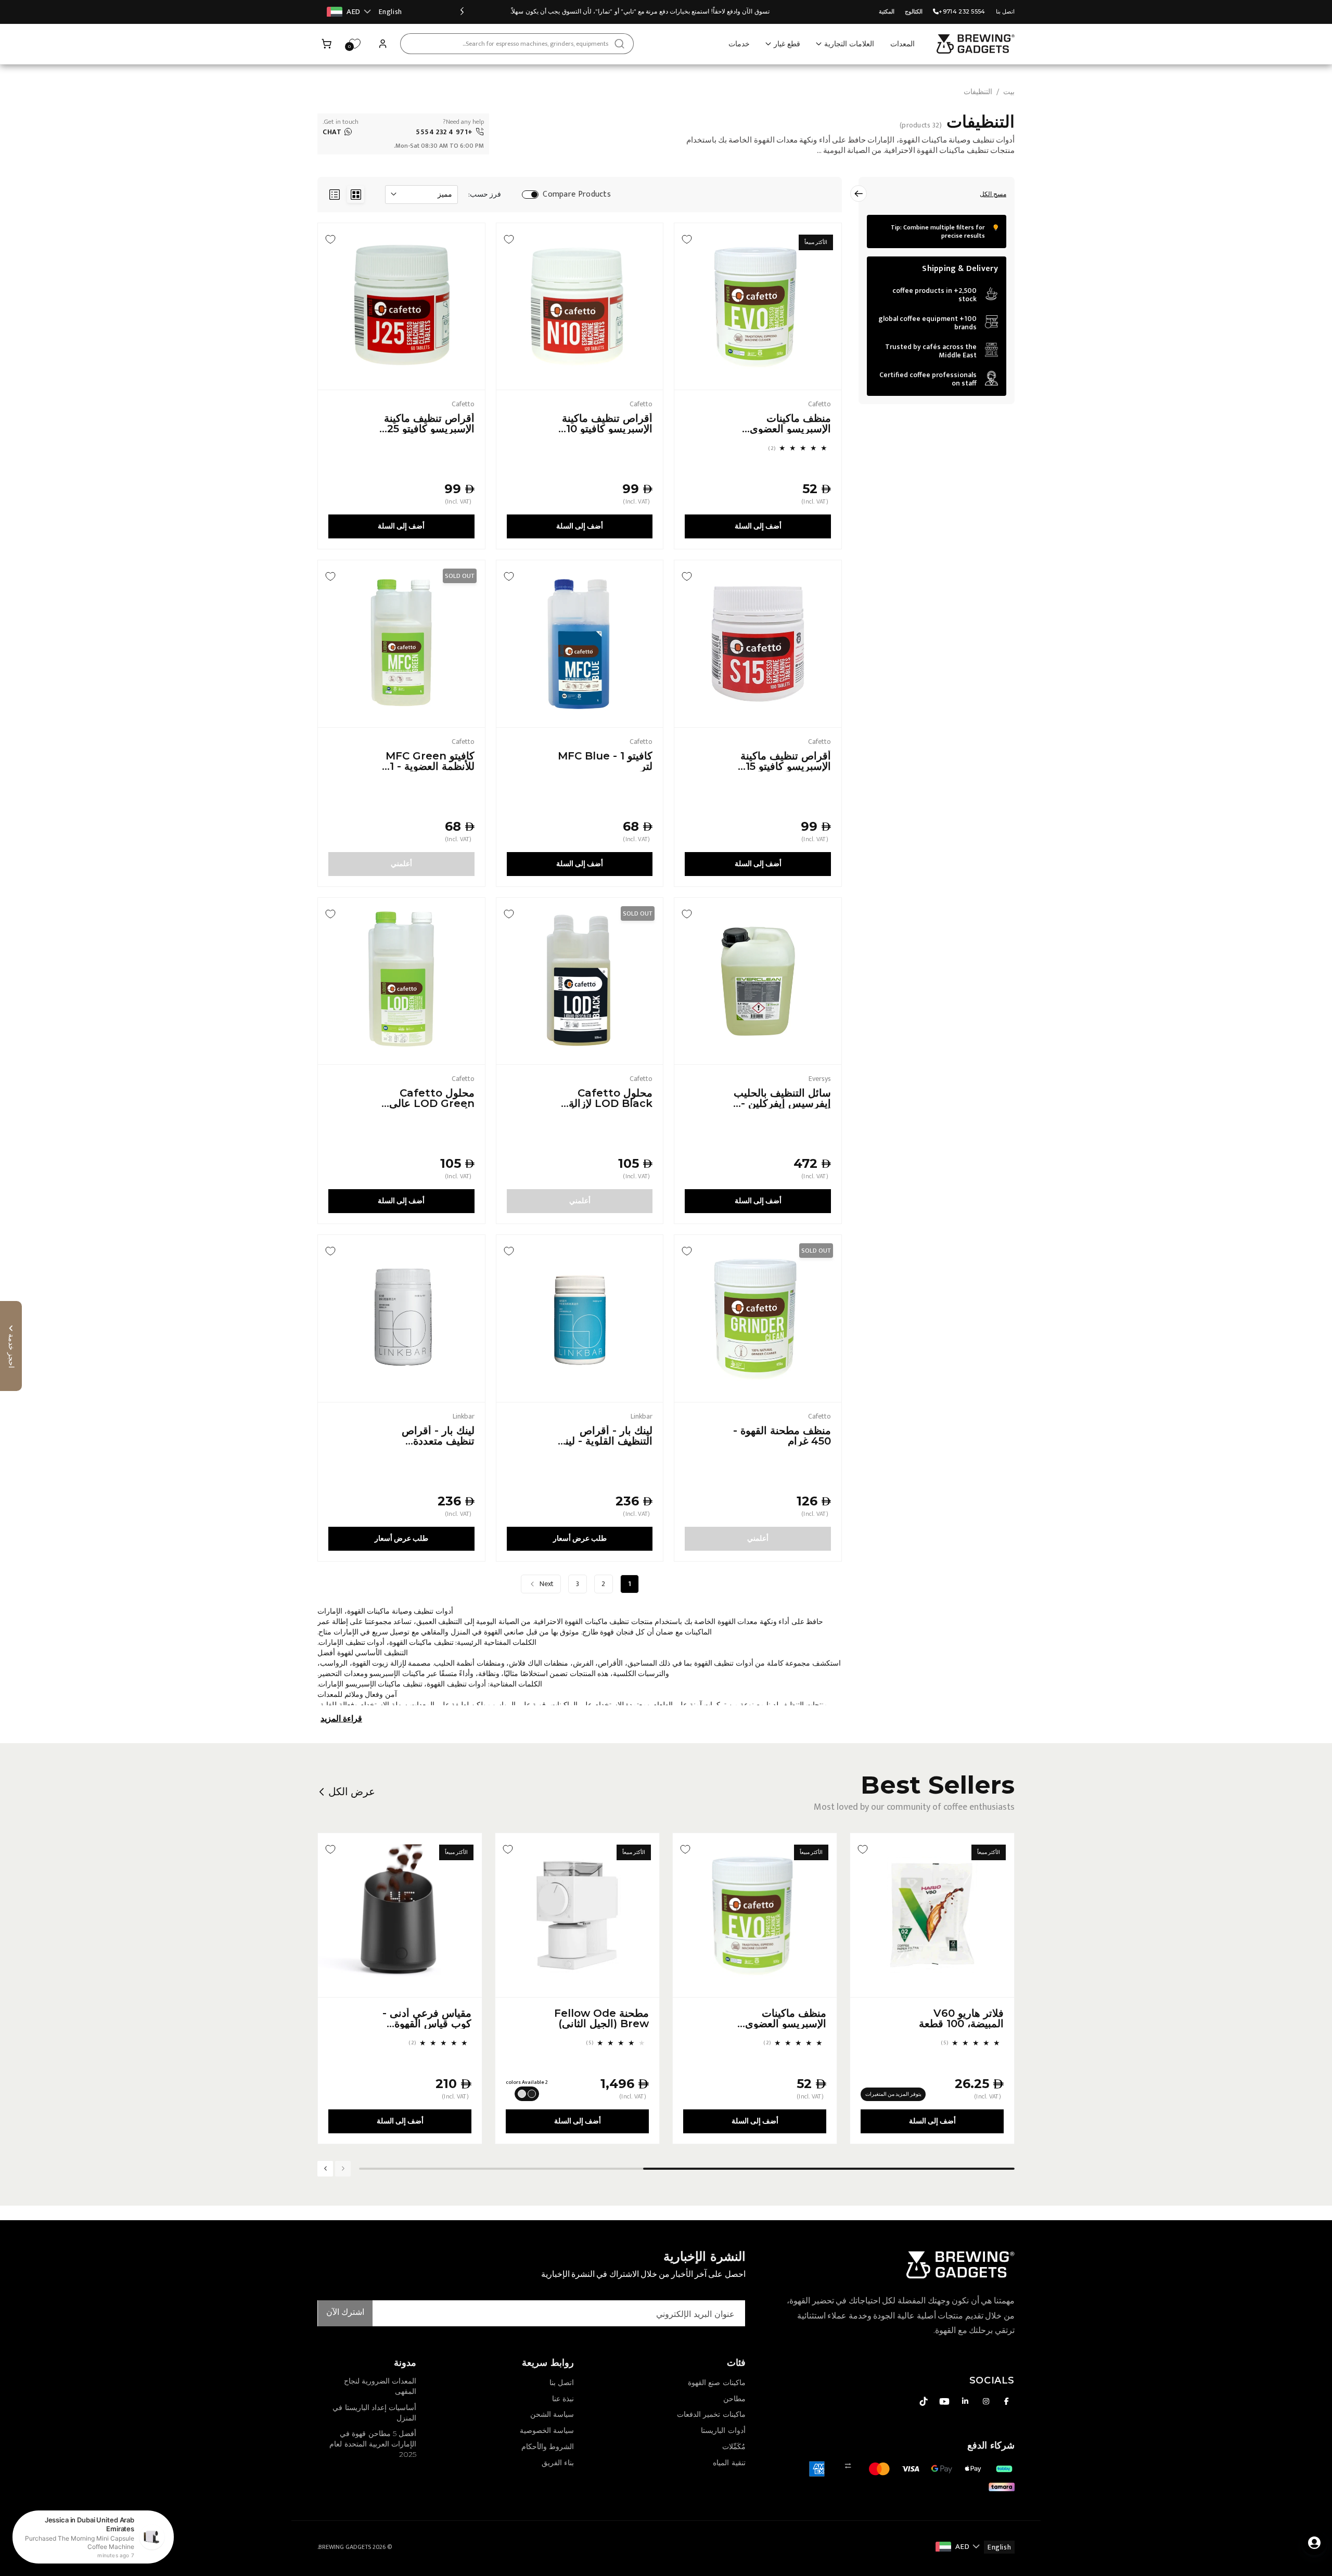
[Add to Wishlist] (687, 239)
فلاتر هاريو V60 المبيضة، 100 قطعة (961, 2018)
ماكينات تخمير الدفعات (711, 2414)
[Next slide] (325, 2169)
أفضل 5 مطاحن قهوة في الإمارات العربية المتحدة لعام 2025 (373, 2444)
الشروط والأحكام (548, 2446)
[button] (327, 44)
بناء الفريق (558, 2463)
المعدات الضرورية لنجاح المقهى (380, 2386)
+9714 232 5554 (962, 11)
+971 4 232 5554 (444, 132)
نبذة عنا (563, 2399)
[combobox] (517, 44)
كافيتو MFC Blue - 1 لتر (605, 761)
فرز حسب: (485, 195)
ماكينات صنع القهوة (716, 2382)
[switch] (530, 195)
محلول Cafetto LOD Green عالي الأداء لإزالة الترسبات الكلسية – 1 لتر (429, 1098)
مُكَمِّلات (734, 2446)
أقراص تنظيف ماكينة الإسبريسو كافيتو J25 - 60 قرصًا (428, 423)
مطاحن (734, 2399)
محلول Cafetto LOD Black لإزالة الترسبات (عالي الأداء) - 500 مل (604, 1098)
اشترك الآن (345, 2313)
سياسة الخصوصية (547, 2430)
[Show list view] (334, 194)
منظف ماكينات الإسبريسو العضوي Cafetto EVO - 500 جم (790, 423)
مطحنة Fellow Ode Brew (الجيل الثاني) (601, 2018)
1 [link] (630, 1584)
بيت (1009, 92)
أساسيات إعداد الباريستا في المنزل (374, 2413)
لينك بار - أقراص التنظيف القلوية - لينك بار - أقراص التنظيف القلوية (605, 1436)
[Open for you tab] (1314, 2543)
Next (547, 1584)
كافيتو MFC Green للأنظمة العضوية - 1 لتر (430, 761)
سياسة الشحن (552, 2414)
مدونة (405, 2363)
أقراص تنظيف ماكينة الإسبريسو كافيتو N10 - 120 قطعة (605, 423)
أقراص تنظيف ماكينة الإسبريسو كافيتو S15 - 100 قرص (785, 761)
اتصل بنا (1005, 11)
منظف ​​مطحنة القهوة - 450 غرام (782, 1436)
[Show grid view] (356, 194)
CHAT (332, 132)
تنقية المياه (729, 2463)
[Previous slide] (462, 12)
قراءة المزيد (341, 1719)
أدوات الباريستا (723, 2430)
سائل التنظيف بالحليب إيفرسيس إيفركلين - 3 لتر (782, 1098)
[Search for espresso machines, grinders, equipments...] (619, 44)
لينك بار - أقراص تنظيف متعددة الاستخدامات (438, 1436)
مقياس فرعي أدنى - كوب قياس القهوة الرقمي (427, 2018)
